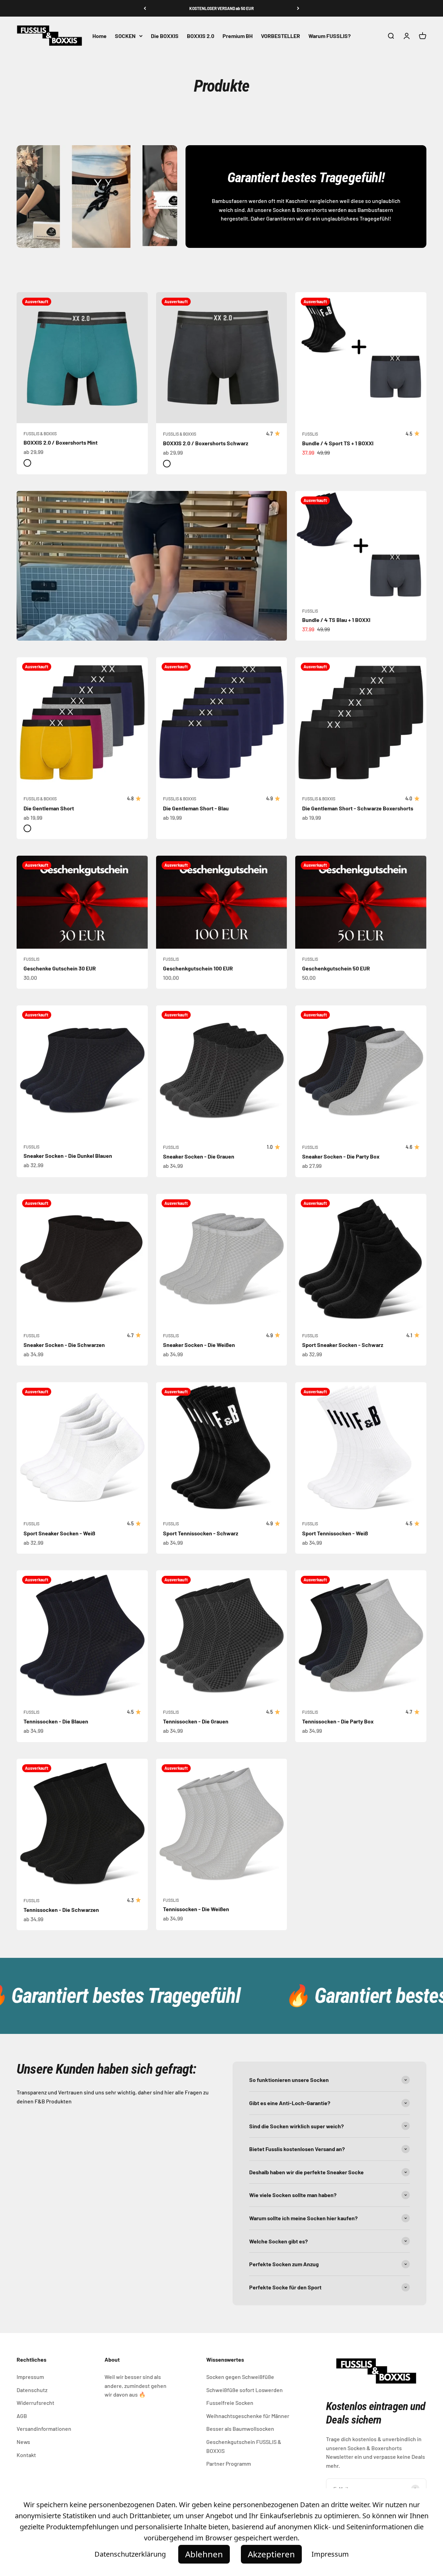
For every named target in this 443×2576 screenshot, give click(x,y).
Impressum (30, 2377)
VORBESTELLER (281, 36)
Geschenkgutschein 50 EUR (336, 968)
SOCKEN (125, 36)
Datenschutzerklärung (130, 2554)
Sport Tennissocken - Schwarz (201, 1533)
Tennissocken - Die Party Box (338, 1721)
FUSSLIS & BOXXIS (40, 434)
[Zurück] (145, 8)
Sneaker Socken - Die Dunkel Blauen (68, 1156)
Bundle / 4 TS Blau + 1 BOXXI (336, 620)
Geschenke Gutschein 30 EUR (60, 968)
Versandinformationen (44, 2429)
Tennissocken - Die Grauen (196, 1721)
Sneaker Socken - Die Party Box (341, 1156)
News (23, 2442)
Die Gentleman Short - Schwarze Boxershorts (358, 808)
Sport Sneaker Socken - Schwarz (343, 1345)
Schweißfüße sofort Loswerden (245, 2390)
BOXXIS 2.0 (201, 36)
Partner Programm (229, 2463)
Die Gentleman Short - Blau (196, 808)
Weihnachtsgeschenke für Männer (248, 2416)
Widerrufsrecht (35, 2403)
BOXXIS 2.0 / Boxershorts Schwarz (206, 443)
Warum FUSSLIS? (329, 36)
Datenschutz (32, 2390)
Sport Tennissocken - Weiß (335, 1533)
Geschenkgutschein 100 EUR (198, 968)
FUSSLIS (310, 434)
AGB (22, 2416)
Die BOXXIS (165, 36)
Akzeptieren (271, 2554)
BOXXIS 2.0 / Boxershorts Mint (61, 442)
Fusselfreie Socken (230, 2403)
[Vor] (298, 8)
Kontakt (26, 2455)
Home (100, 36)
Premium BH (238, 36)
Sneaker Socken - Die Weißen (199, 1345)
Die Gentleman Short (49, 808)
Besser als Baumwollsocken (240, 2429)
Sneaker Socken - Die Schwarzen (64, 1345)
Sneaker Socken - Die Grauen (199, 1156)
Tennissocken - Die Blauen (56, 1721)
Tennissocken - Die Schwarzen (61, 1910)
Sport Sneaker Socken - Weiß (59, 1533)
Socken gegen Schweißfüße (240, 2377)
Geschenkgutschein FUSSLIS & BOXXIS (244, 2446)
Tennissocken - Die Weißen (196, 1909)
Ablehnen (204, 2554)
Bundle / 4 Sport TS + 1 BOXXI (338, 443)
